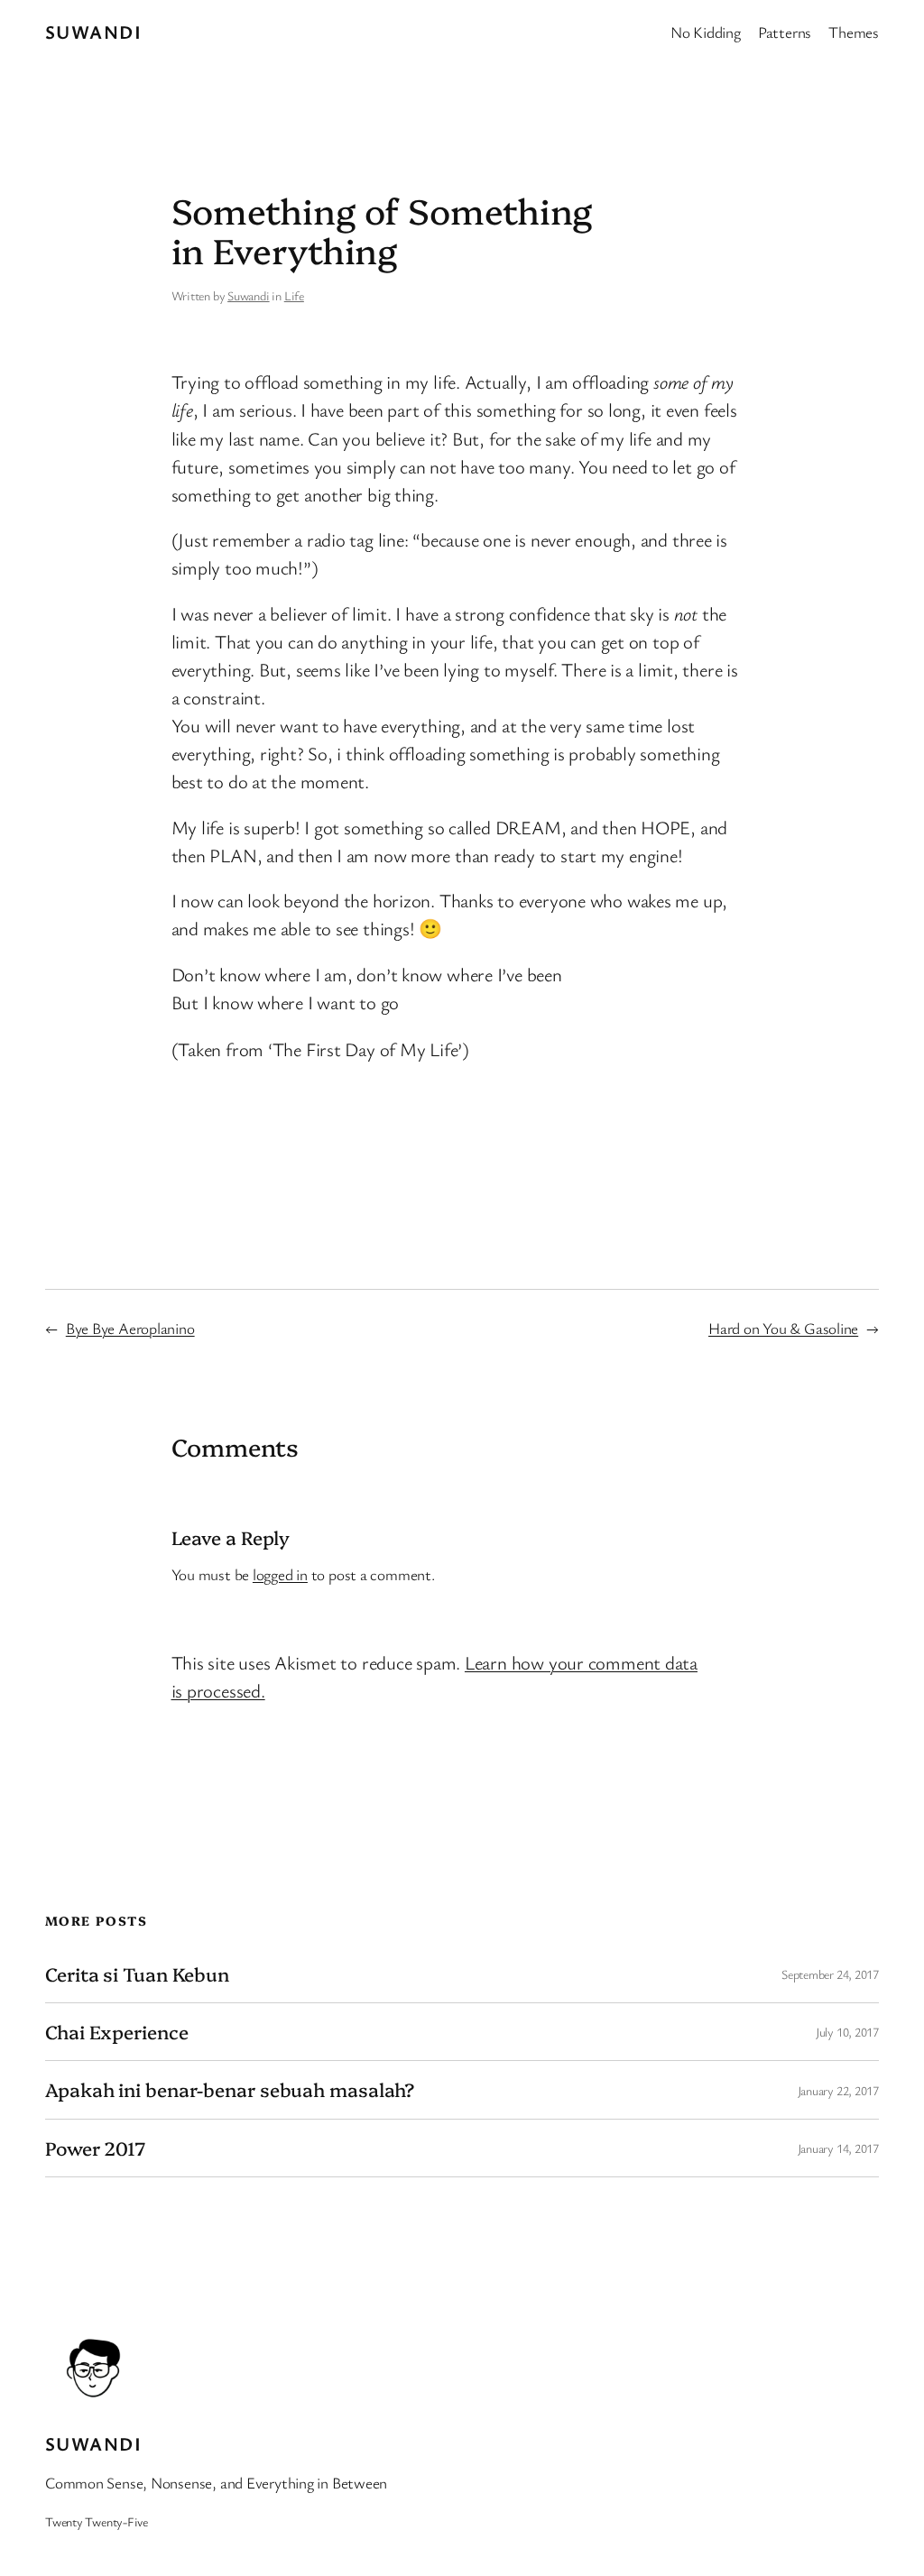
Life (294, 295)
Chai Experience (117, 2032)
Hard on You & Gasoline (783, 1328)
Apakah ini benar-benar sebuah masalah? (230, 2089)
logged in (280, 1574)
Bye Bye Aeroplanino (130, 1328)
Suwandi (93, 32)
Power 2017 (95, 2148)
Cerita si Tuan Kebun (137, 1974)
